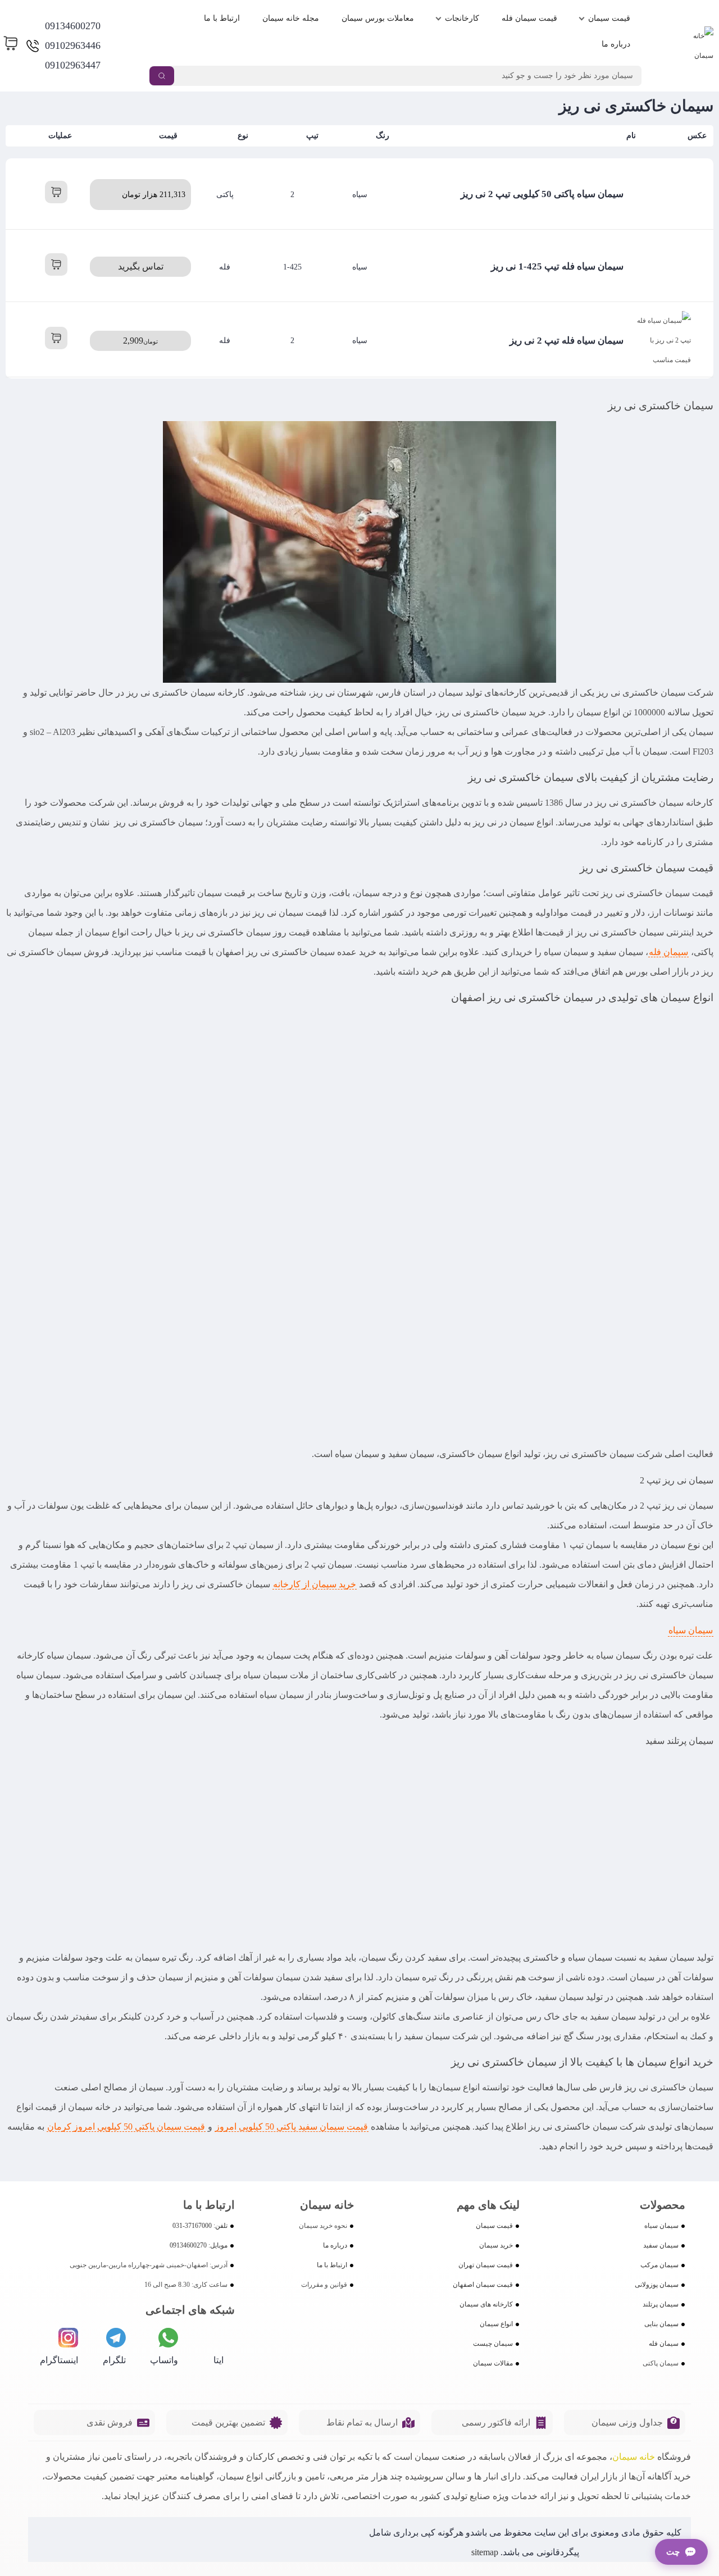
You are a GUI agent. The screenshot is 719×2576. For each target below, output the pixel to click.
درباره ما (616, 44)
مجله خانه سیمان (291, 18)
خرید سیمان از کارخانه (315, 1584)
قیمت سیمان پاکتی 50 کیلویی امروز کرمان (126, 2127)
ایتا (219, 2360)
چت (673, 2552)
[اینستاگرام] (68, 2338)
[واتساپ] (168, 2338)
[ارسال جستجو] (162, 76)
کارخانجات (462, 18)
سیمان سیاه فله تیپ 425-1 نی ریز (557, 266)
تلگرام (114, 2360)
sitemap (485, 2552)
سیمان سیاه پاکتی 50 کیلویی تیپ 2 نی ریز (542, 194)
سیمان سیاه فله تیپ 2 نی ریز (566, 341)
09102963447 (73, 65)
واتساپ (164, 2360)
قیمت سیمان (609, 18)
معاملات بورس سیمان (378, 18)
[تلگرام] (116, 2338)
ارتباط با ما (222, 18)
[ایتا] (214, 2338)
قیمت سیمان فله (529, 18)
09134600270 (73, 26)
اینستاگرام (59, 2360)
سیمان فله (668, 952)
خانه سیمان (634, 2457)
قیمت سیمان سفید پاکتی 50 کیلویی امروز (292, 2127)
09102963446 (73, 45)
